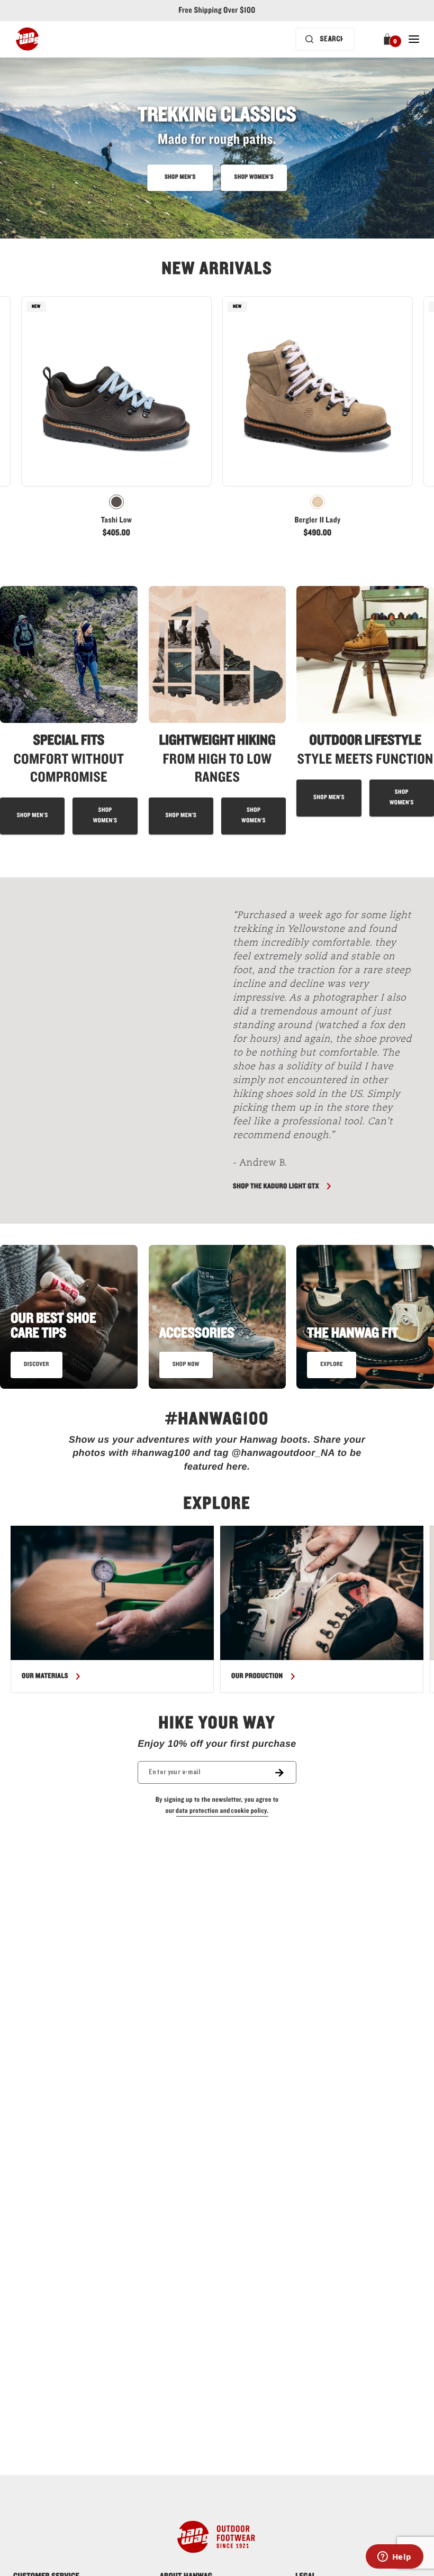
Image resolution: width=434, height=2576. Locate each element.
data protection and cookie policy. (222, 1811)
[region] (217, 1609)
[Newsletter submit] (286, 1772)
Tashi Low (117, 520)
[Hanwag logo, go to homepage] (27, 39)
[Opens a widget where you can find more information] (394, 2557)
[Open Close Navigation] (414, 39)
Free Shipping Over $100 (217, 11)
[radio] (116, 502)
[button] (389, 39)
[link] (116, 420)
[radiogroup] (116, 502)
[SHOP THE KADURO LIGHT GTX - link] (114, 1051)
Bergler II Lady (317, 520)
